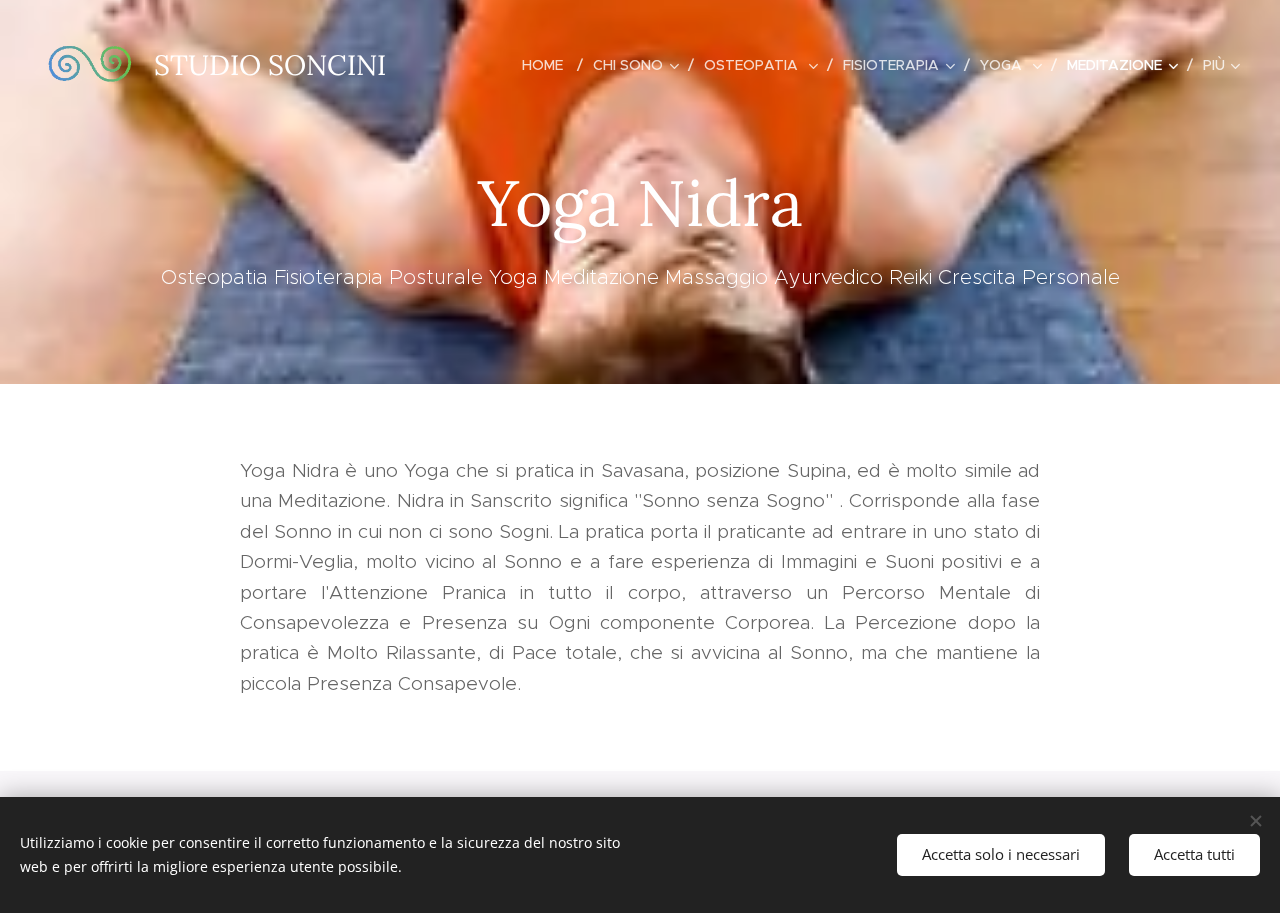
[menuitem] (550, 65)
